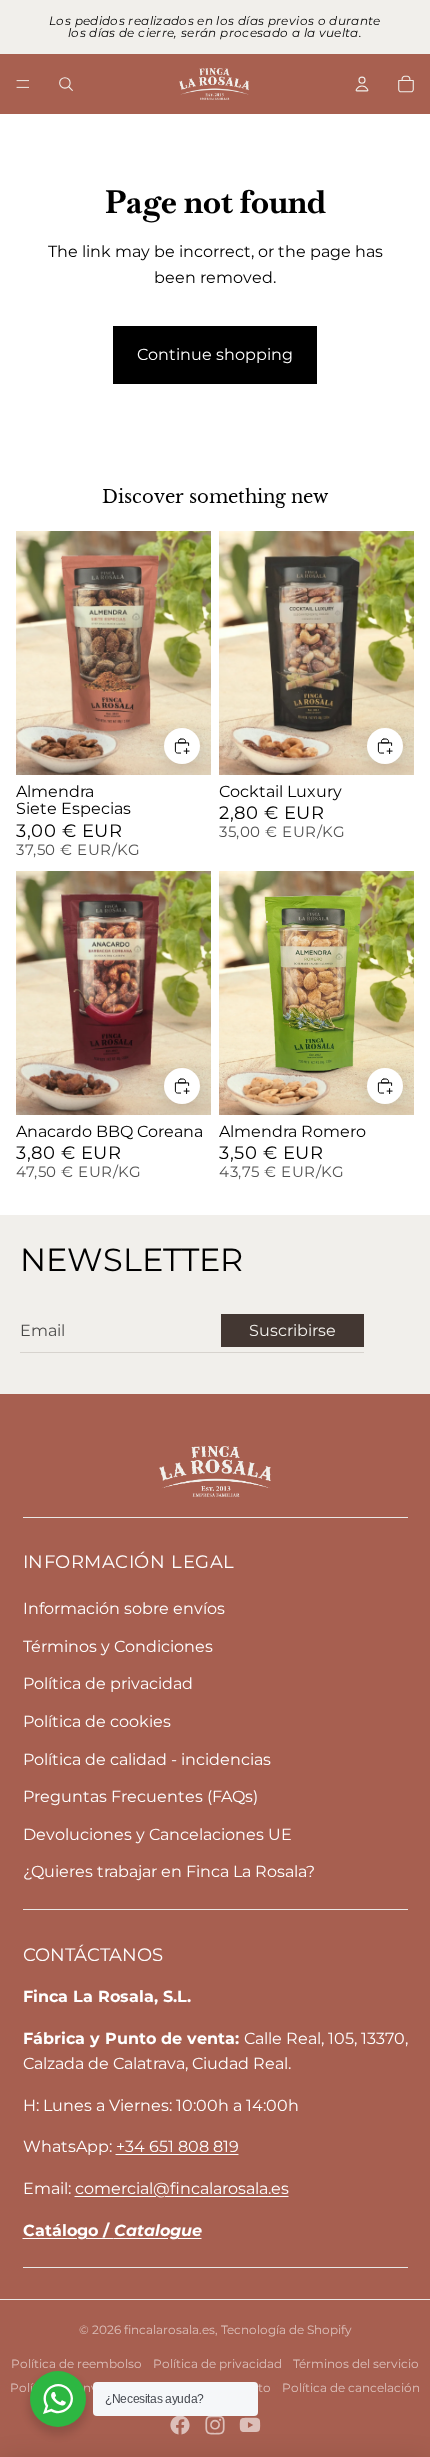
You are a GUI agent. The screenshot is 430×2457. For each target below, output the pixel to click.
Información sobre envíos (124, 1608)
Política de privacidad (108, 1683)
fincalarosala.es (169, 2329)
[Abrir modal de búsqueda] (66, 84)
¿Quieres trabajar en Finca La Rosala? (169, 1871)
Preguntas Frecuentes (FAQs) (140, 1796)
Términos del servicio (356, 2363)
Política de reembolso (76, 2363)
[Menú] (23, 84)
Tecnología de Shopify (286, 2329)
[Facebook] (180, 2425)
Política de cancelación (351, 2387)
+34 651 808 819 (177, 2146)
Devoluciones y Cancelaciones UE (157, 1834)
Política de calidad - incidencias (147, 1759)
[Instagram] (215, 2425)
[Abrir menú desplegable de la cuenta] (362, 84)
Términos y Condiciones (118, 1646)
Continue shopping (215, 354)
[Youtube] (250, 2425)
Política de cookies (97, 1721)
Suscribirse (292, 1330)
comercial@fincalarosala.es (182, 2188)
